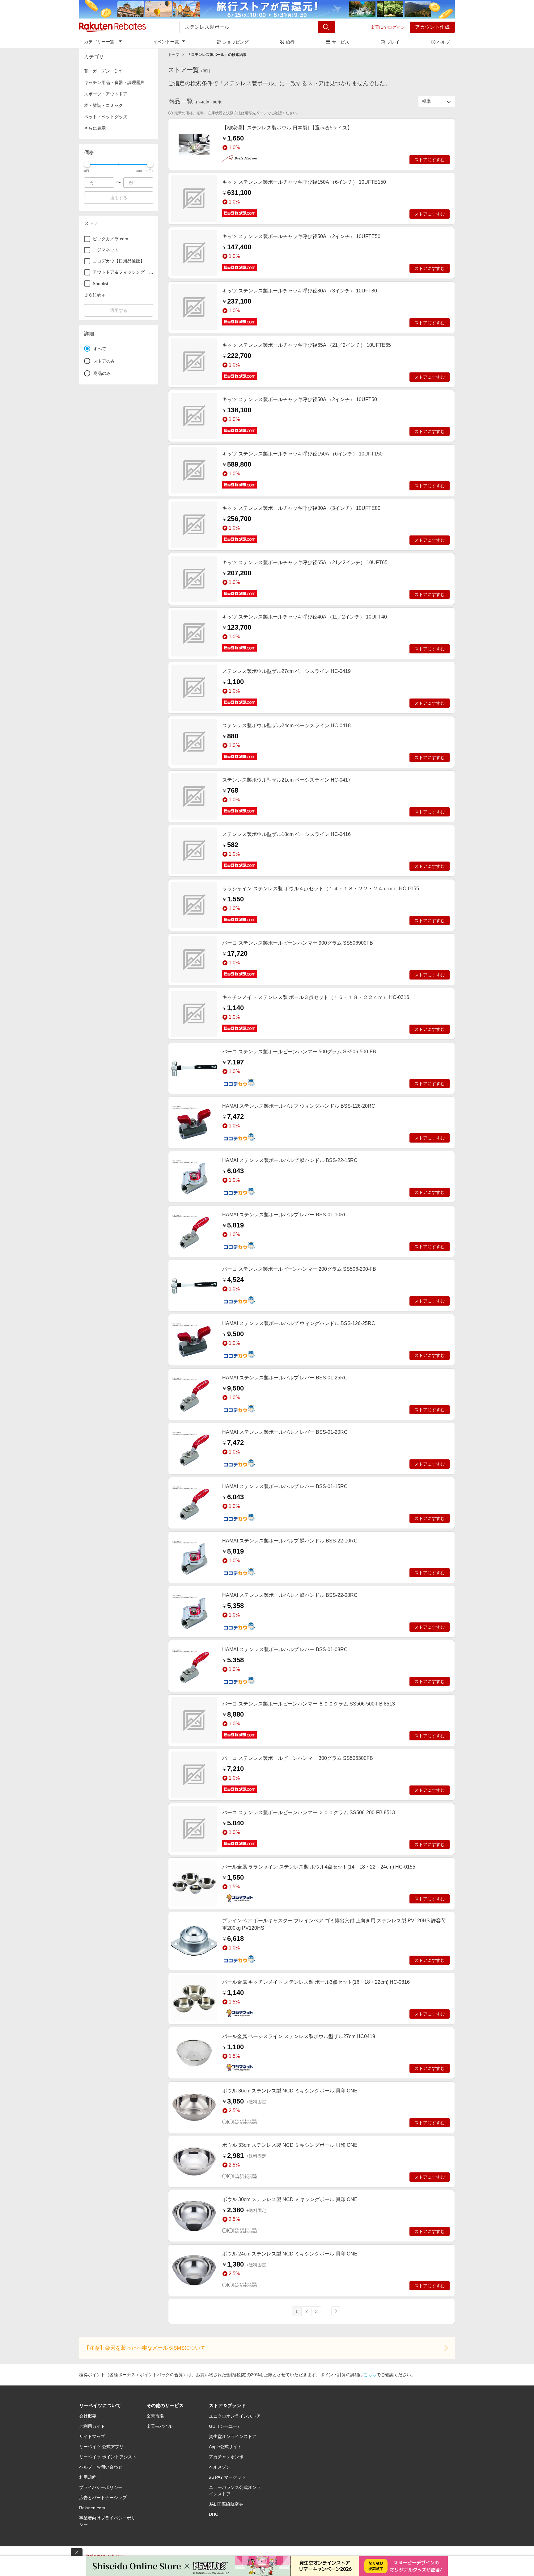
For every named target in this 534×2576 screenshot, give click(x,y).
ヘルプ (443, 42)
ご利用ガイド (92, 2426)
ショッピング (235, 42)
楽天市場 (155, 2416)
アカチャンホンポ (226, 2457)
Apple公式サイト (225, 2447)
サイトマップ (92, 2436)
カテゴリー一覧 (99, 42)
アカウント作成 (432, 27)
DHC (214, 2514)
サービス (341, 42)
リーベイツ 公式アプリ (101, 2447)
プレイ (393, 42)
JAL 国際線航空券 (226, 2504)
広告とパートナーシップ (103, 2498)
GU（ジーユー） (225, 2426)
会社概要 (88, 2416)
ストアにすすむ (430, 160)
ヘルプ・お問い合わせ (101, 2467)
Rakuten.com (92, 2508)
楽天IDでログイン (388, 27)
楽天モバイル (159, 2426)
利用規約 (88, 2477)
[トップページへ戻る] (112, 27)
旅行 (290, 42)
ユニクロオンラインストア (235, 2416)
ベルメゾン (220, 2467)
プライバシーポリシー (101, 2487)
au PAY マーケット (227, 2477)
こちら (370, 2375)
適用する (119, 198)
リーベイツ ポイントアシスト (108, 2457)
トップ (174, 55)
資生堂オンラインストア (233, 2436)
